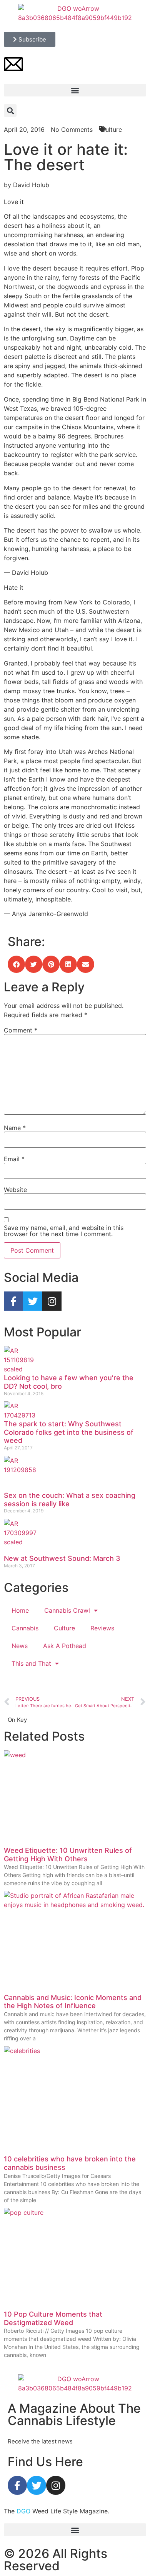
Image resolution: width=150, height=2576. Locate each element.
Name (15, 1128)
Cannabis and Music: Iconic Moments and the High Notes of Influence (73, 2002)
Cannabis (25, 1628)
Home (20, 1610)
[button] (75, 90)
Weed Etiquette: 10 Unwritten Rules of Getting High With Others (68, 1855)
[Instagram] (52, 1301)
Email (14, 1159)
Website (15, 1190)
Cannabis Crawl (67, 1610)
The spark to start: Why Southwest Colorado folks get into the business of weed (69, 1432)
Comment (21, 1030)
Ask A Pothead (65, 1646)
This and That (31, 1663)
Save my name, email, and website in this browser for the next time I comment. (64, 1231)
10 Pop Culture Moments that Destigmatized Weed (53, 2318)
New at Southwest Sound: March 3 (62, 1558)
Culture (64, 1628)
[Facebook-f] (13, 1301)
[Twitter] (33, 1301)
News (20, 1646)
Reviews (102, 1628)
